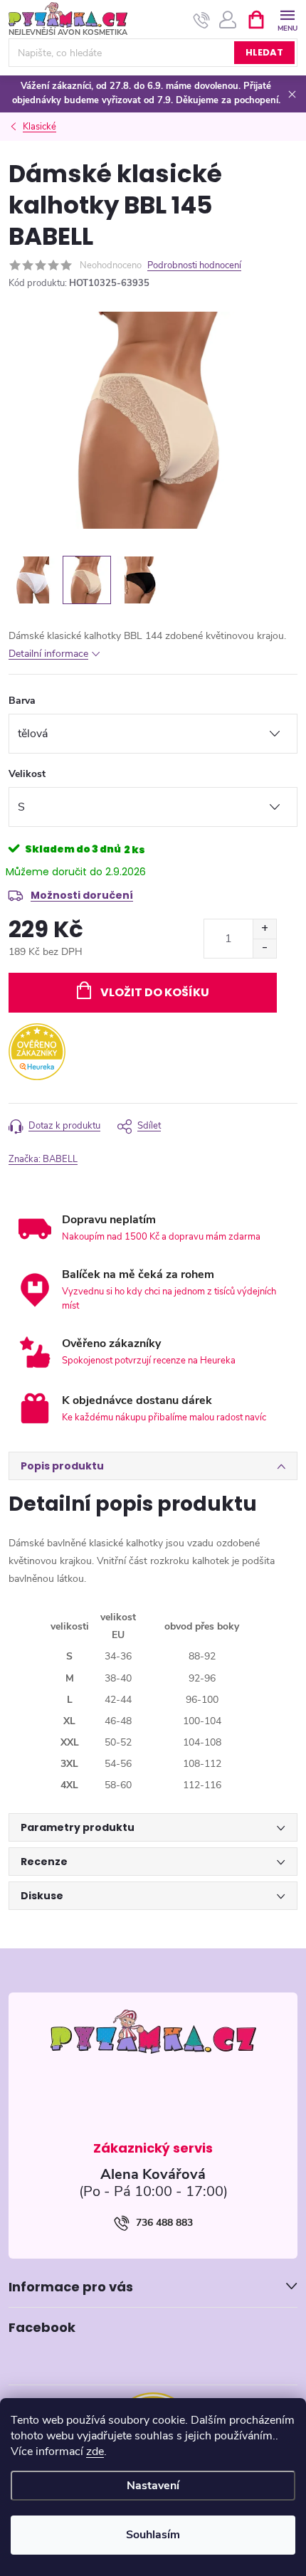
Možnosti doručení (82, 895)
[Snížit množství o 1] (264, 948)
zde (95, 2451)
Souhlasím (153, 2535)
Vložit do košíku (155, 992)
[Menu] (287, 19)
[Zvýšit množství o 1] (264, 929)
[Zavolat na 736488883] (202, 20)
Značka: (43, 1159)
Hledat (264, 52)
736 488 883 (164, 2223)
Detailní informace (48, 654)
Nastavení (153, 2486)
